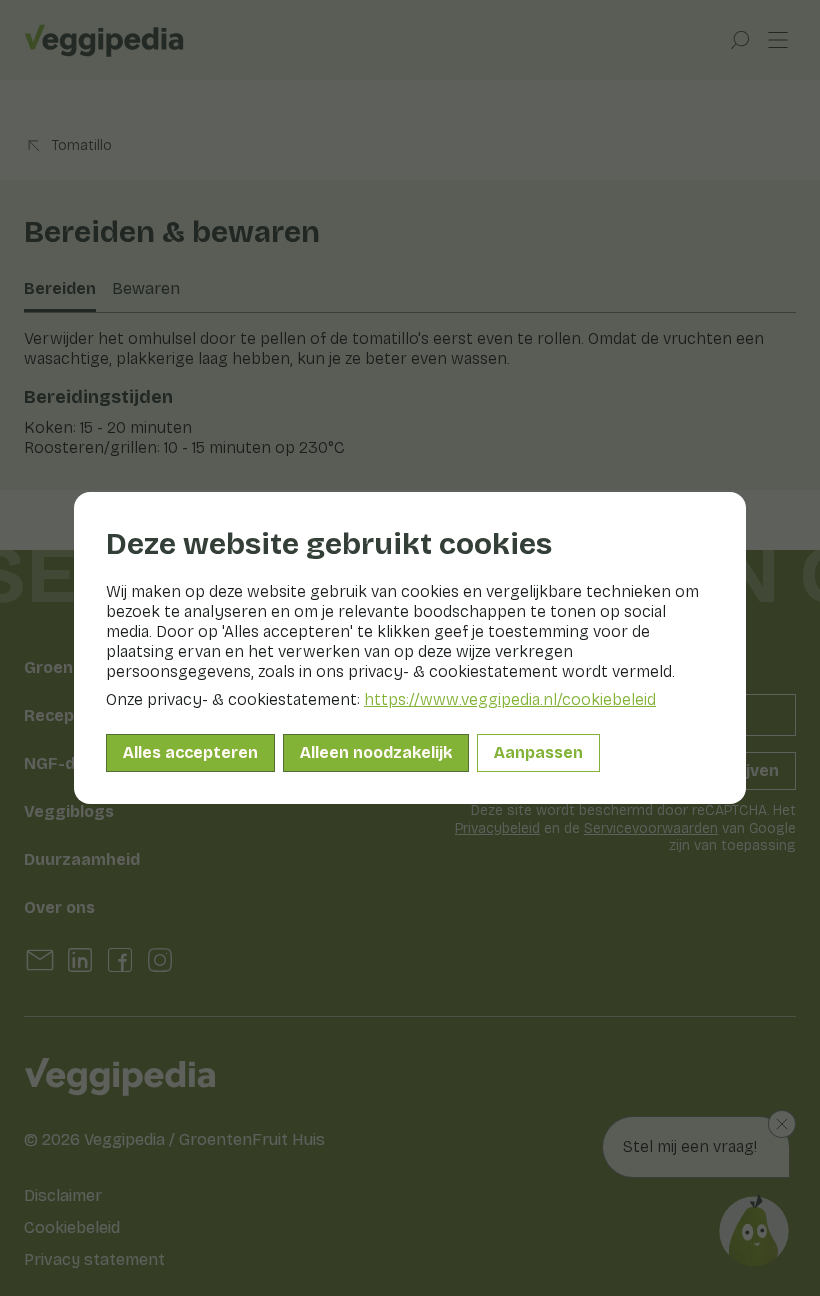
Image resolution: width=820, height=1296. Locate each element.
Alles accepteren (190, 752)
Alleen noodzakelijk (376, 752)
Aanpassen (538, 752)
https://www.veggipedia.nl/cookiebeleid (510, 699)
